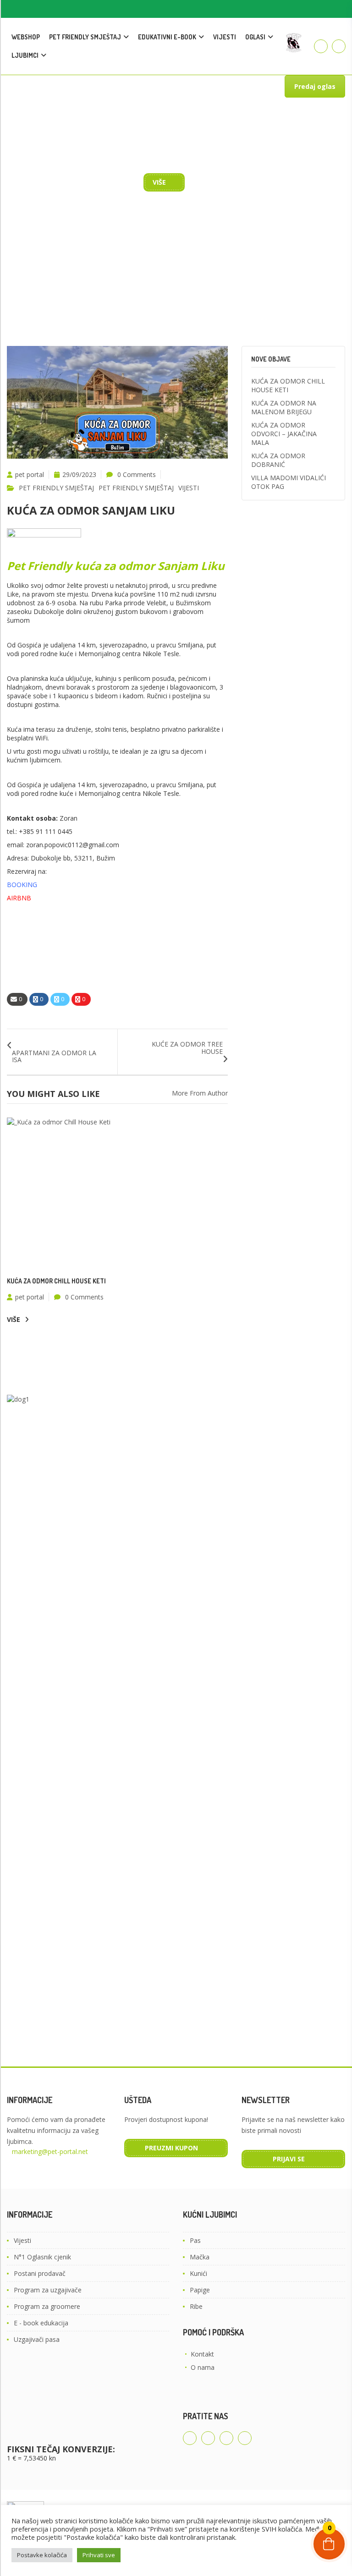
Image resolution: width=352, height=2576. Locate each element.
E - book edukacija (41, 2323)
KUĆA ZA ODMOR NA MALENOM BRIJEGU (284, 407)
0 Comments (137, 474)
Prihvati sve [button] (99, 2555)
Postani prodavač (40, 2273)
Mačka (200, 2257)
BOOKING (22, 885)
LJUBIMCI (25, 55)
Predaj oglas (315, 86)
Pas (195, 2240)
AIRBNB (19, 898)
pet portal (30, 474)
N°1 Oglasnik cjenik (42, 2257)
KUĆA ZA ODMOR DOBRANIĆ (278, 460)
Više (159, 182)
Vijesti (22, 2240)
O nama (203, 2367)
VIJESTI (225, 37)
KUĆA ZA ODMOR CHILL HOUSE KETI (56, 1281)
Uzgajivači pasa (37, 2339)
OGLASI (255, 37)
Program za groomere (47, 2306)
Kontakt (202, 2354)
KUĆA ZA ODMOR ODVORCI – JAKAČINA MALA (284, 434)
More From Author (200, 1093)
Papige (200, 2290)
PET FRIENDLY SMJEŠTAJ (85, 37)
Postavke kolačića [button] (42, 2555)
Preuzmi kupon (171, 2148)
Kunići (198, 2273)
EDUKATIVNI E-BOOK (167, 37)
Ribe (196, 2306)
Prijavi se (289, 2159)
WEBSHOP (26, 37)
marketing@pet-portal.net (50, 2151)
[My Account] (321, 46)
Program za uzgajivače (48, 2290)
